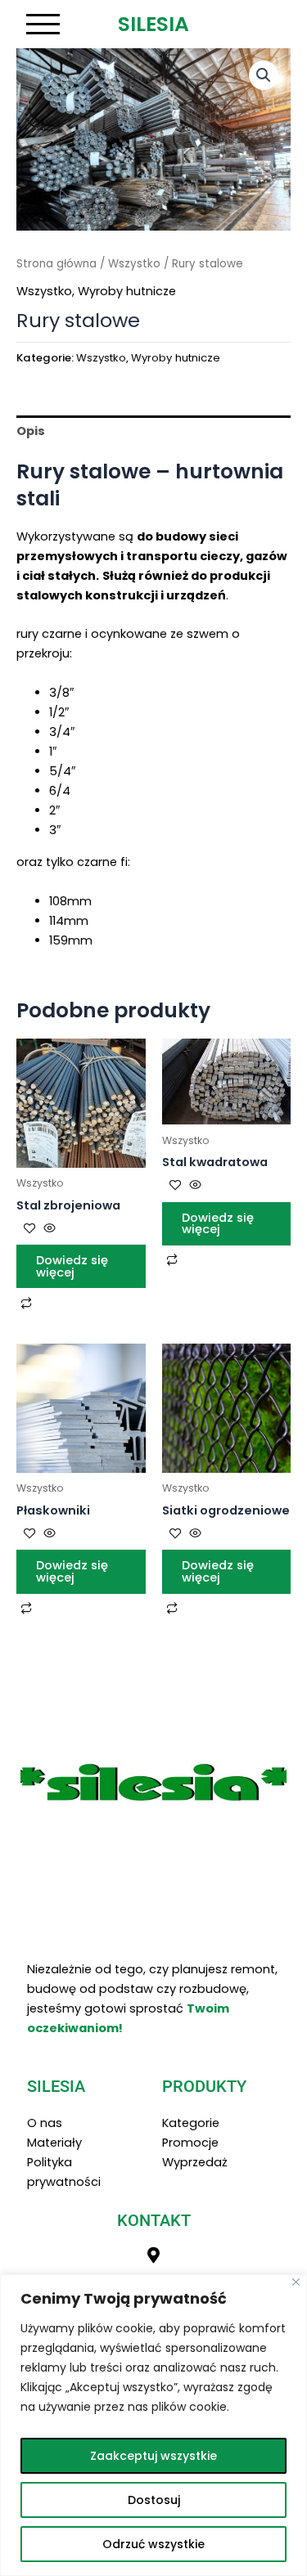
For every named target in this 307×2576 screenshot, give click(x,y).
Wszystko (134, 264)
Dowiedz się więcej (72, 1266)
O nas (45, 2123)
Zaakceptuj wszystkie (153, 2456)
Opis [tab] (31, 431)
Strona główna (56, 264)
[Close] (296, 2282)
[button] (264, 75)
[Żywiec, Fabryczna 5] (154, 2255)
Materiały (54, 2143)
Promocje (190, 2143)
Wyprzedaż (195, 2162)
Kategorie (191, 2123)
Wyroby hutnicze (127, 291)
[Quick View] (48, 1229)
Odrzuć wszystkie (153, 2544)
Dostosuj (154, 2500)
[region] (153, 2425)
